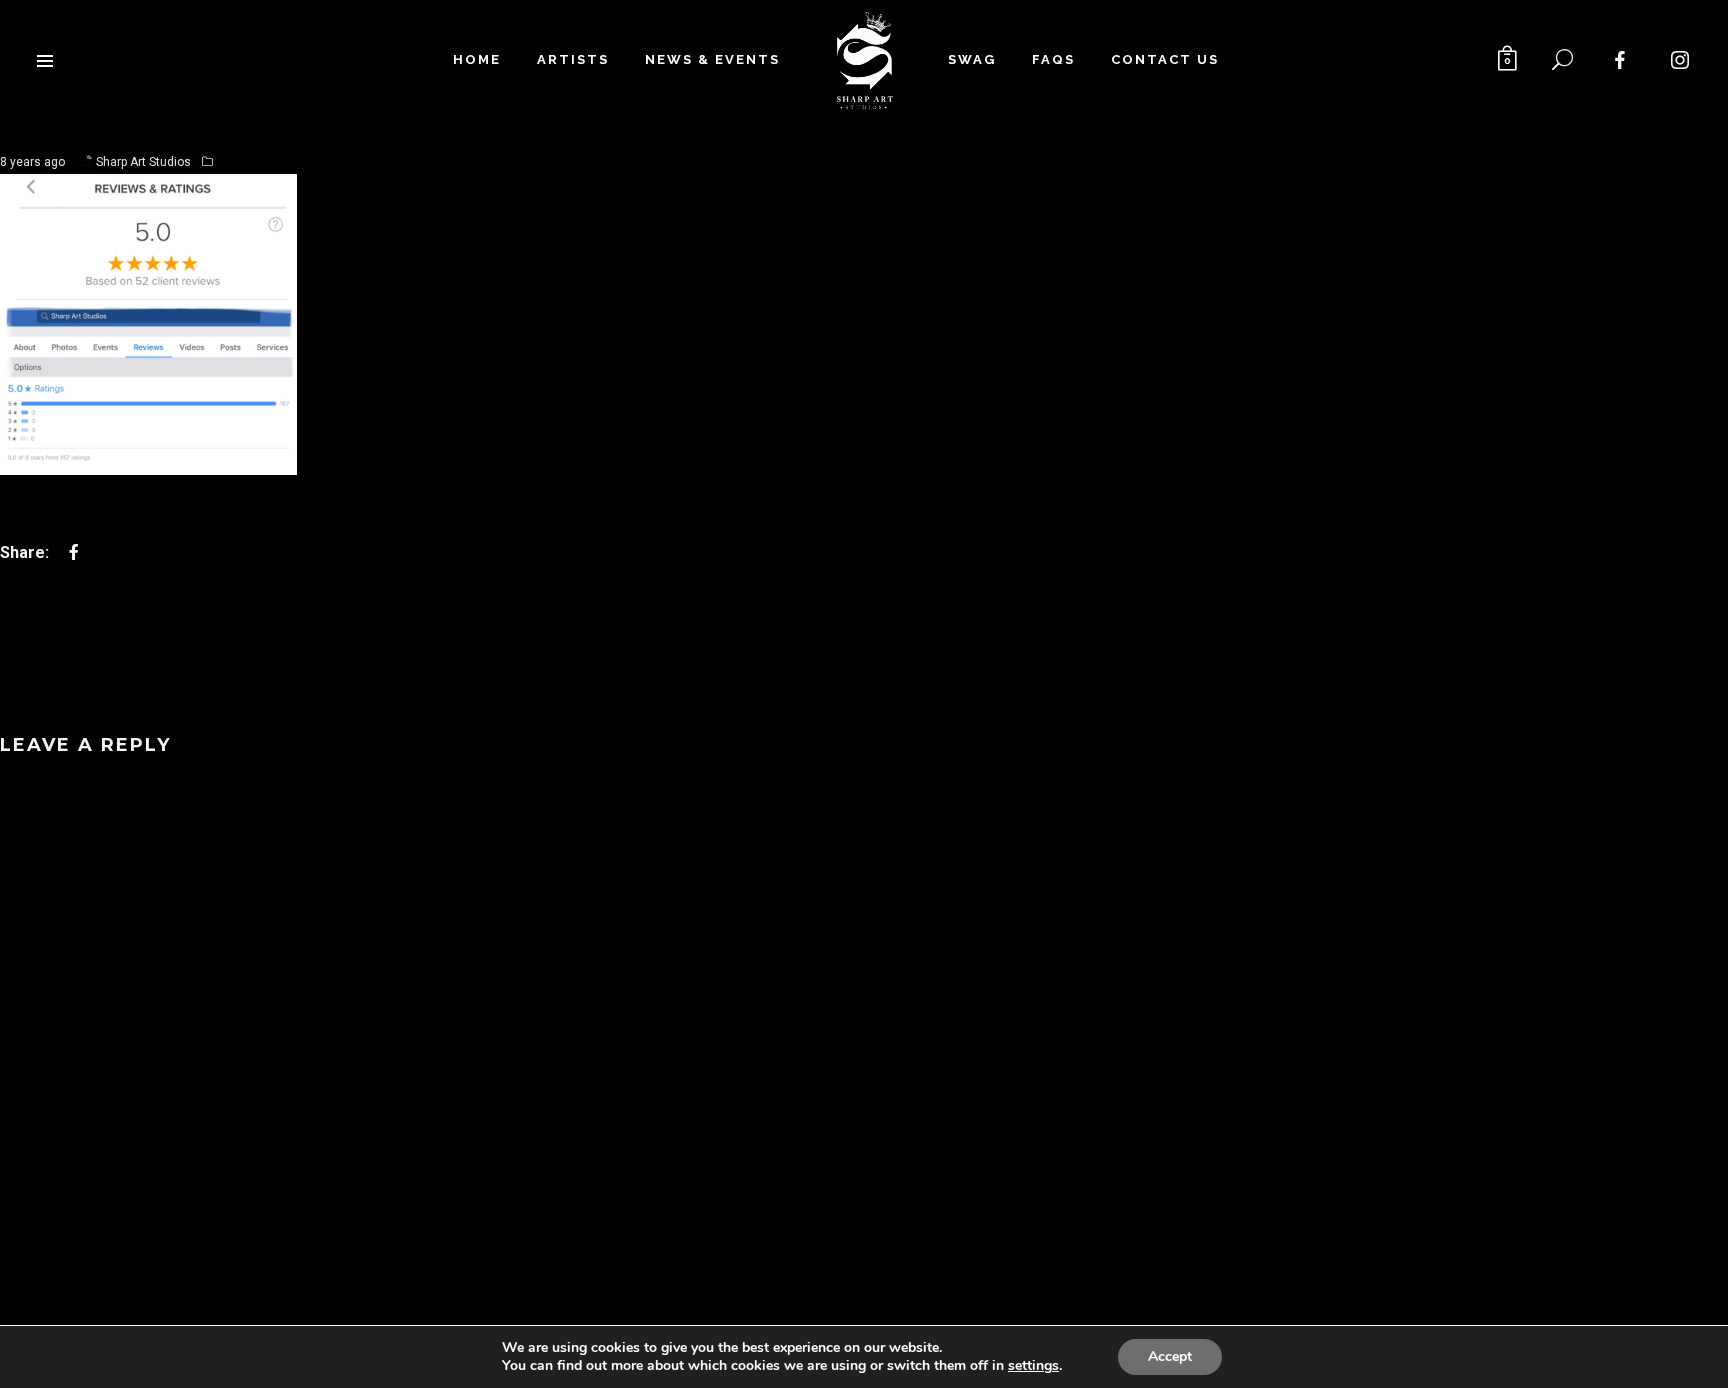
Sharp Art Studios (143, 162)
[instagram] (1681, 60)
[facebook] (1621, 60)
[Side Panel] (44, 60)
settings (1033, 1366)
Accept (1170, 1356)
